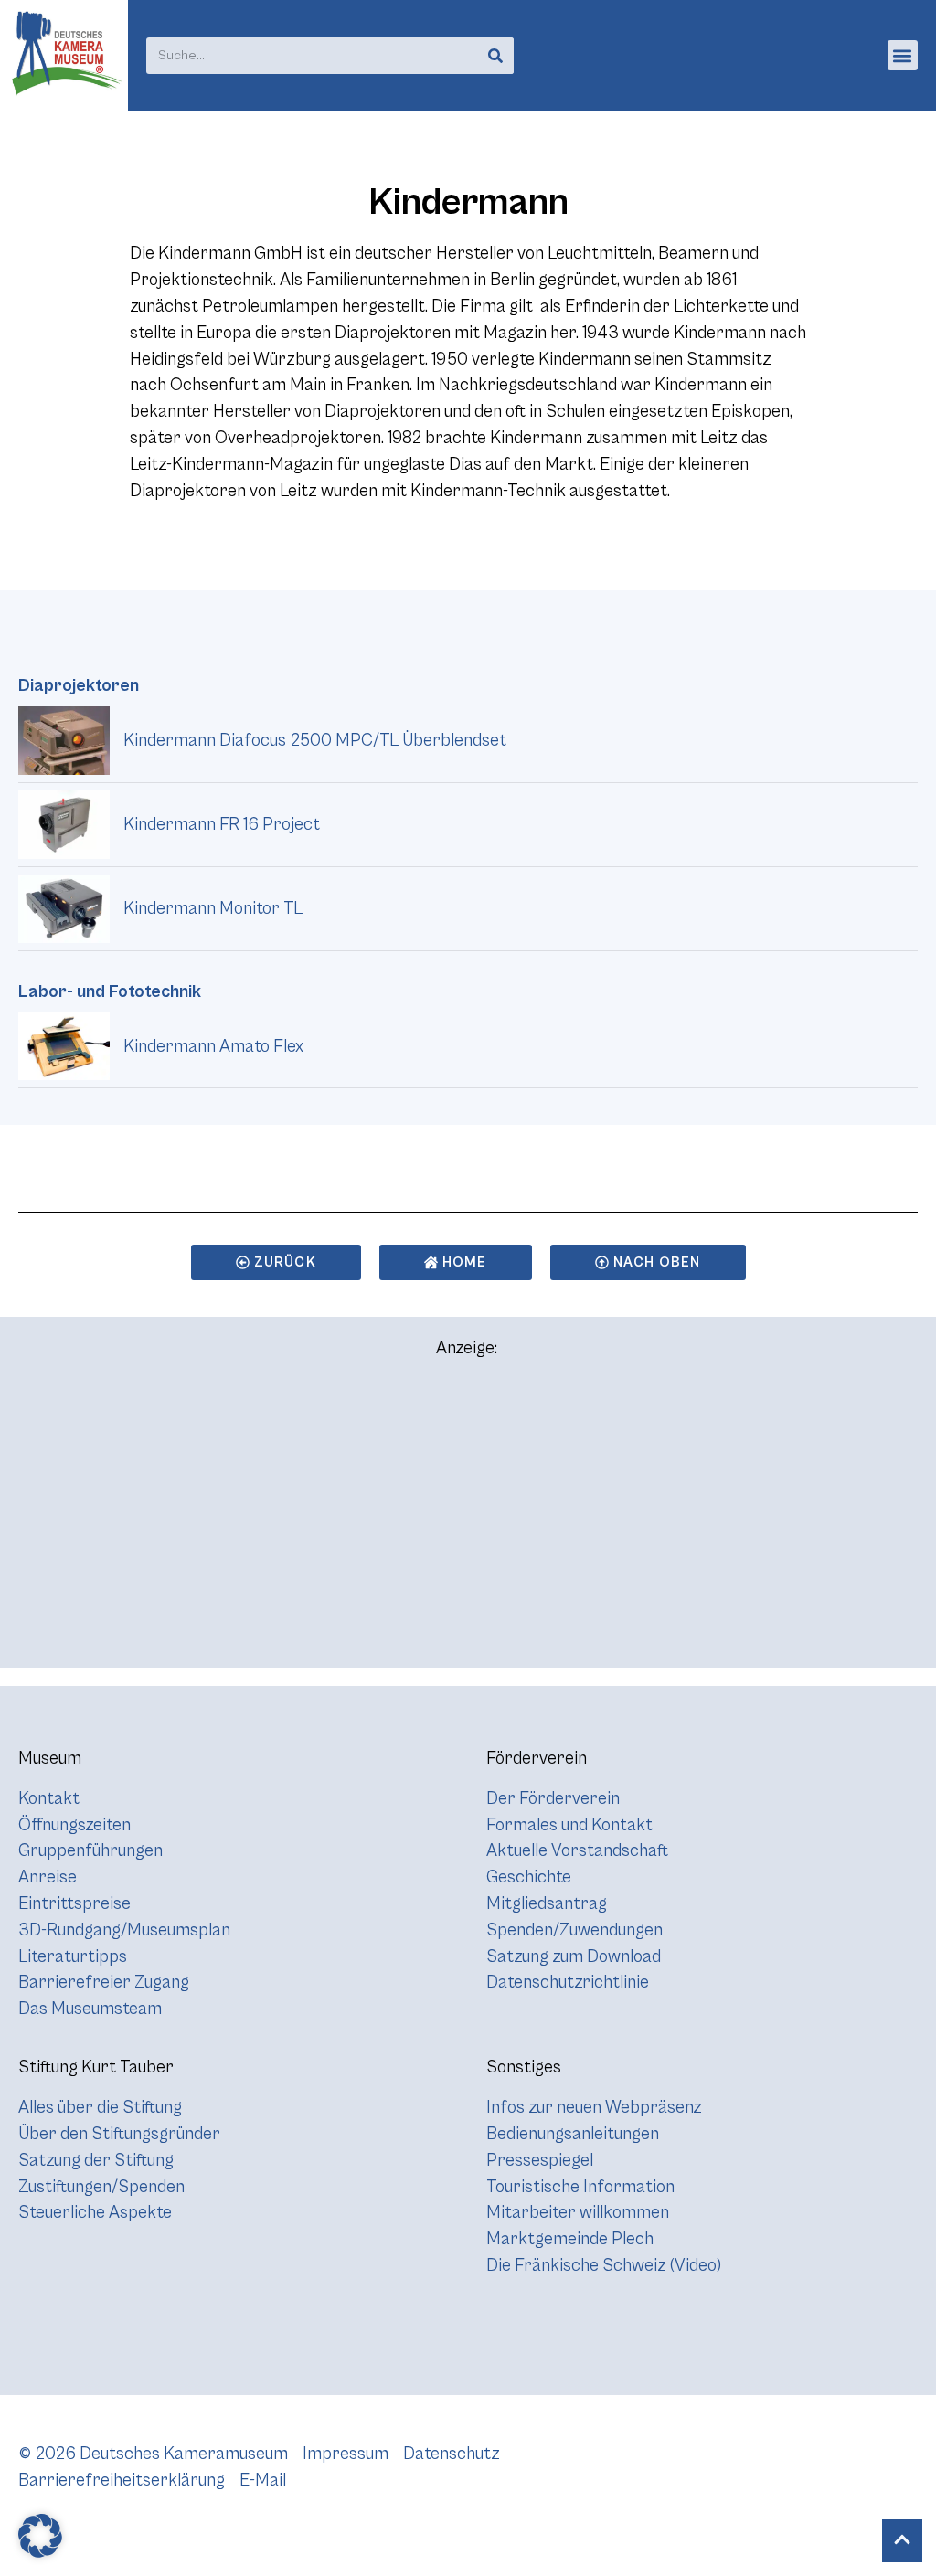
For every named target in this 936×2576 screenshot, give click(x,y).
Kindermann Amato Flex (213, 1046)
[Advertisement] (468, 1521)
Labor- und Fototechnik (110, 991)
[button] (903, 55)
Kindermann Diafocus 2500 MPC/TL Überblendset (315, 740)
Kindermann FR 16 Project (222, 824)
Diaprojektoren (79, 685)
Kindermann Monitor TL (213, 908)
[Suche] (495, 56)
